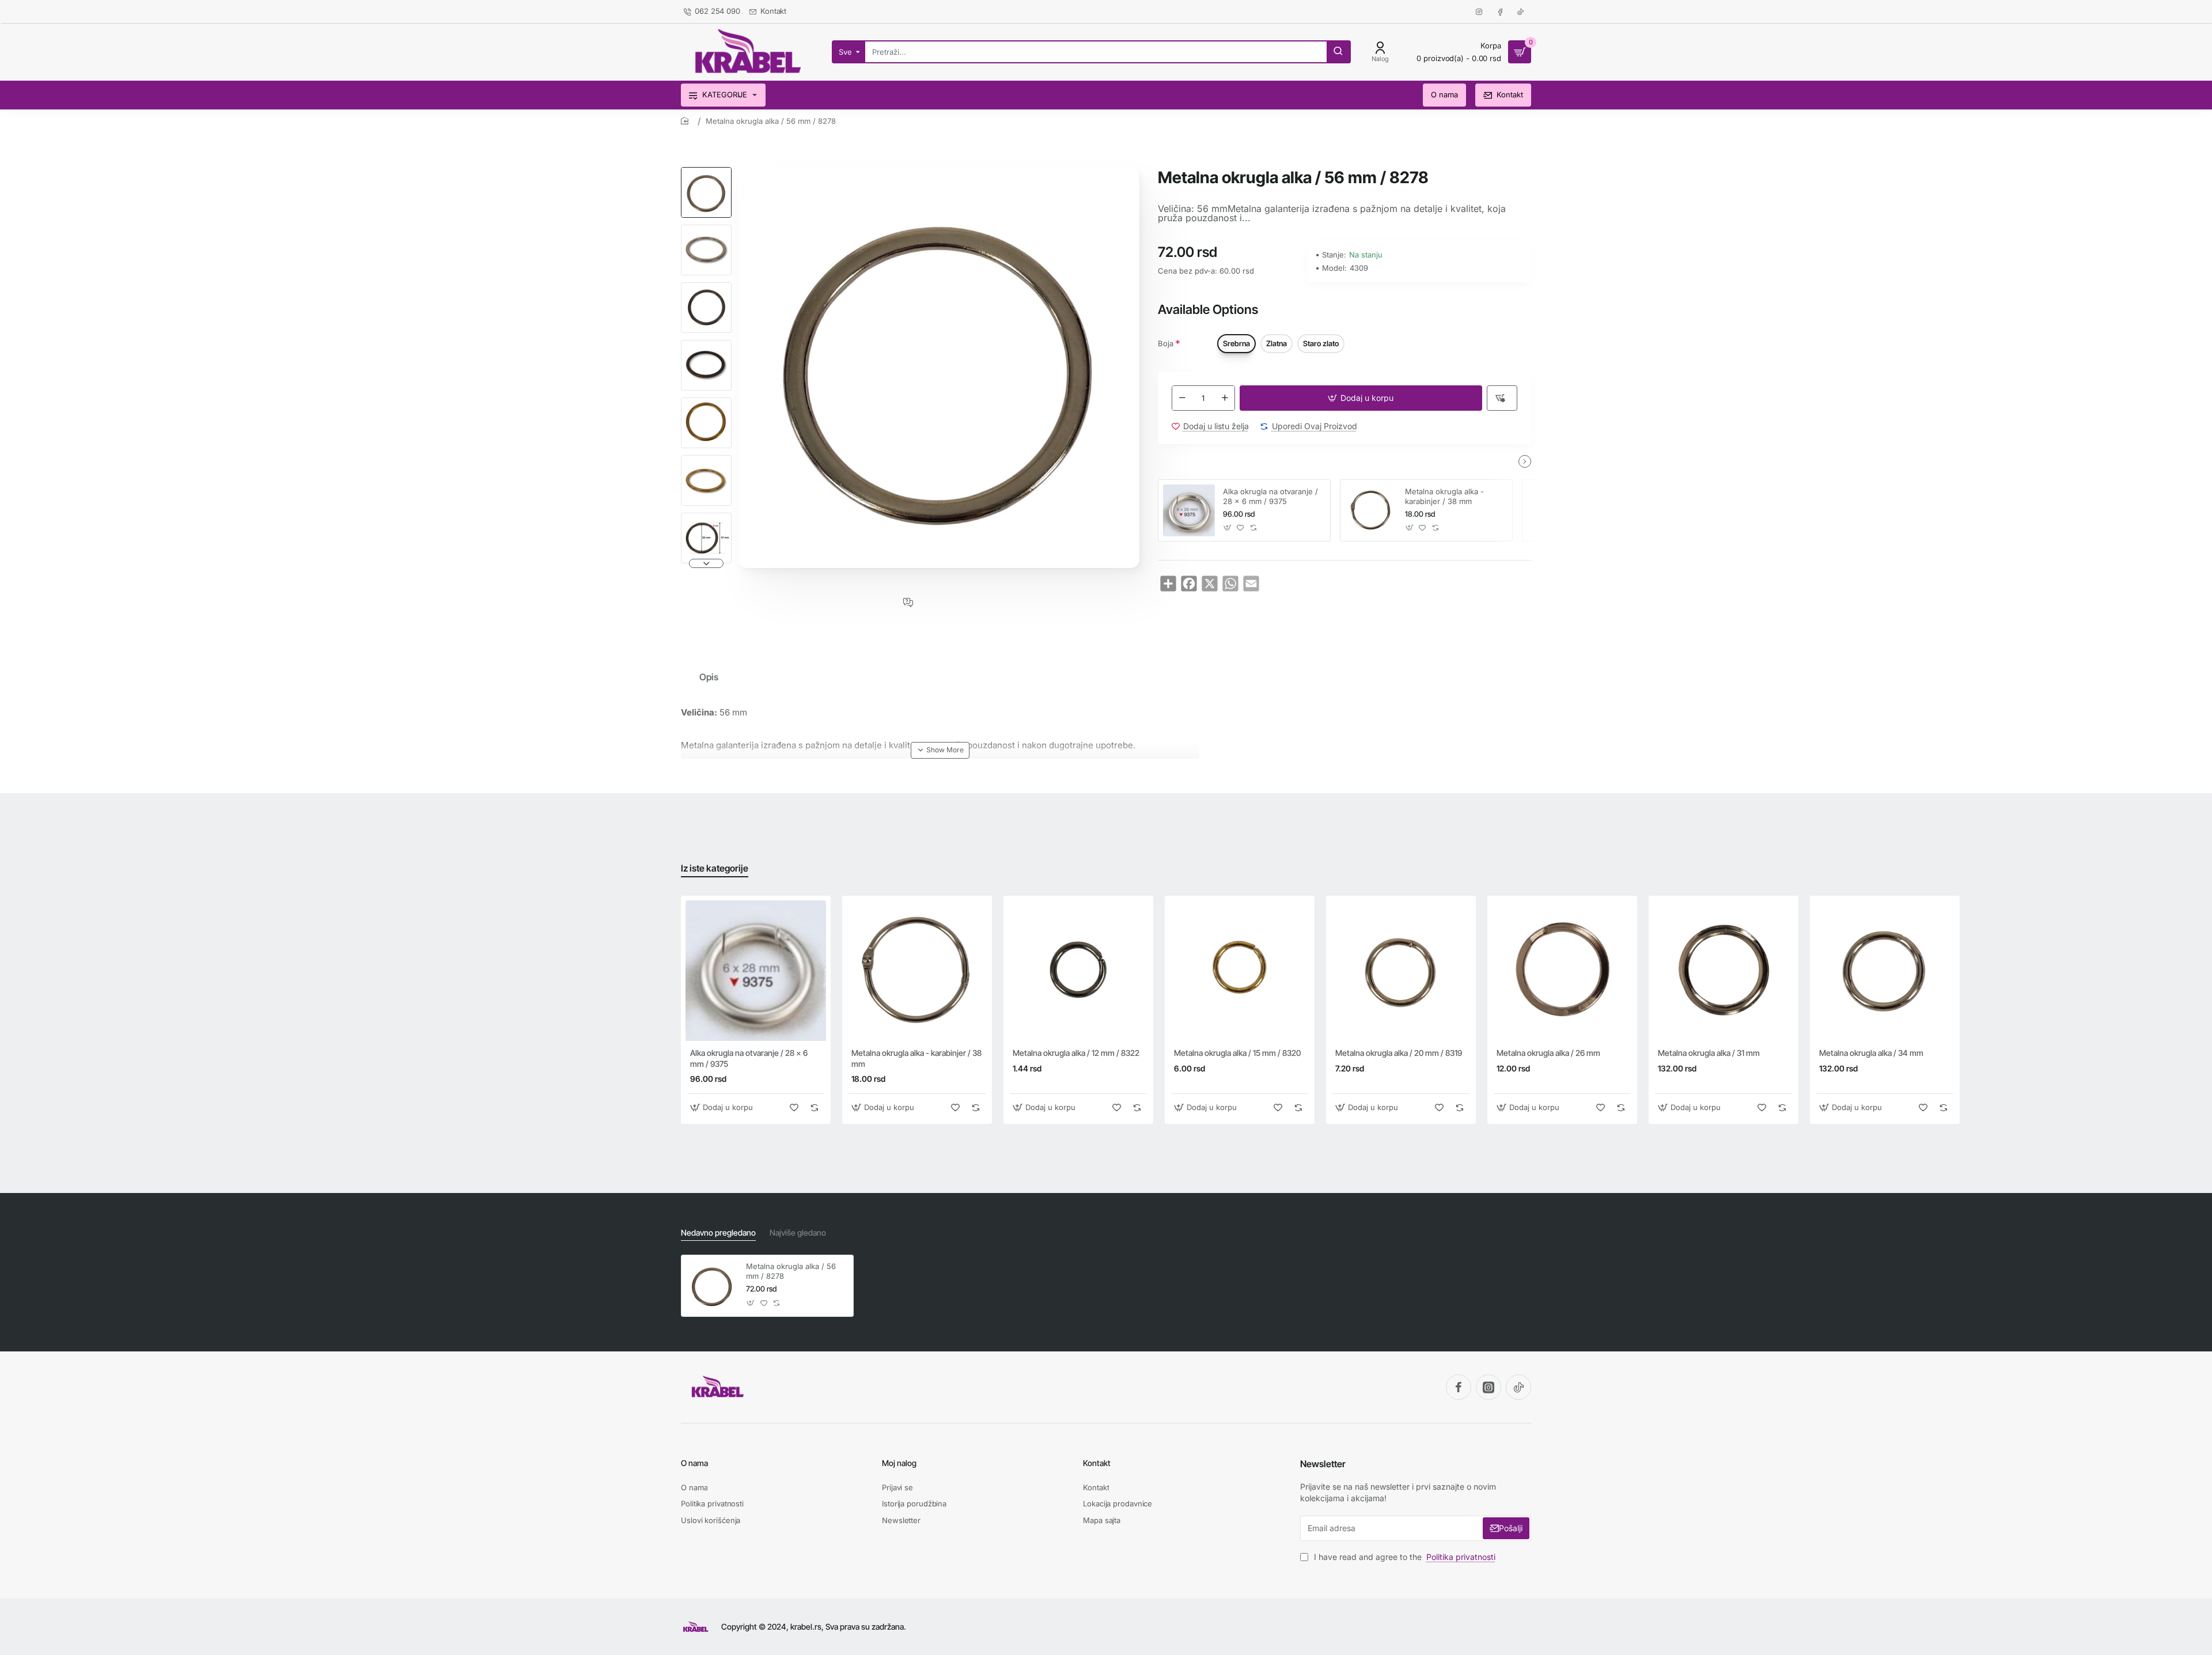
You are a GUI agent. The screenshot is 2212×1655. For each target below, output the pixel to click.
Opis (709, 677)
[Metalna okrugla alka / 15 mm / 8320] (1240, 971)
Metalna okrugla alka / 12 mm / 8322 (1076, 1053)
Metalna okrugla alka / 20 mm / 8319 (1399, 1053)
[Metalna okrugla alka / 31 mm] (1724, 971)
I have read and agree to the (1404, 1557)
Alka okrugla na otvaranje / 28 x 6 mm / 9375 (1270, 496)
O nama (694, 1463)
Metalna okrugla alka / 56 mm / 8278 (791, 1271)
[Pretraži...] (1338, 52)
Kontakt (1097, 1463)
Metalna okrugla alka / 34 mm (1871, 1053)
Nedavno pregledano (718, 1232)
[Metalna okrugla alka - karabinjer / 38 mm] (1371, 510)
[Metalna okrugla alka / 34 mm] (1885, 971)
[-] (1182, 398)
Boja (1166, 343)
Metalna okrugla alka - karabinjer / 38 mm (1444, 496)
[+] (1225, 398)
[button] (706, 172)
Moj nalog (899, 1463)
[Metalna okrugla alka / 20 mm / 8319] (1401, 971)
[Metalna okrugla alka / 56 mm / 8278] (712, 1286)
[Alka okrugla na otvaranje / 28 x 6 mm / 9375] (1189, 510)
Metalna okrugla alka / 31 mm (1709, 1053)
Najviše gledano (798, 1232)
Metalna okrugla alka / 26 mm (1548, 1053)
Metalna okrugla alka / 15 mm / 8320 (1237, 1053)
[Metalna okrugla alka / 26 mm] (1562, 971)
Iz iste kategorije (715, 868)
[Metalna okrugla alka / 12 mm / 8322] (1078, 971)
